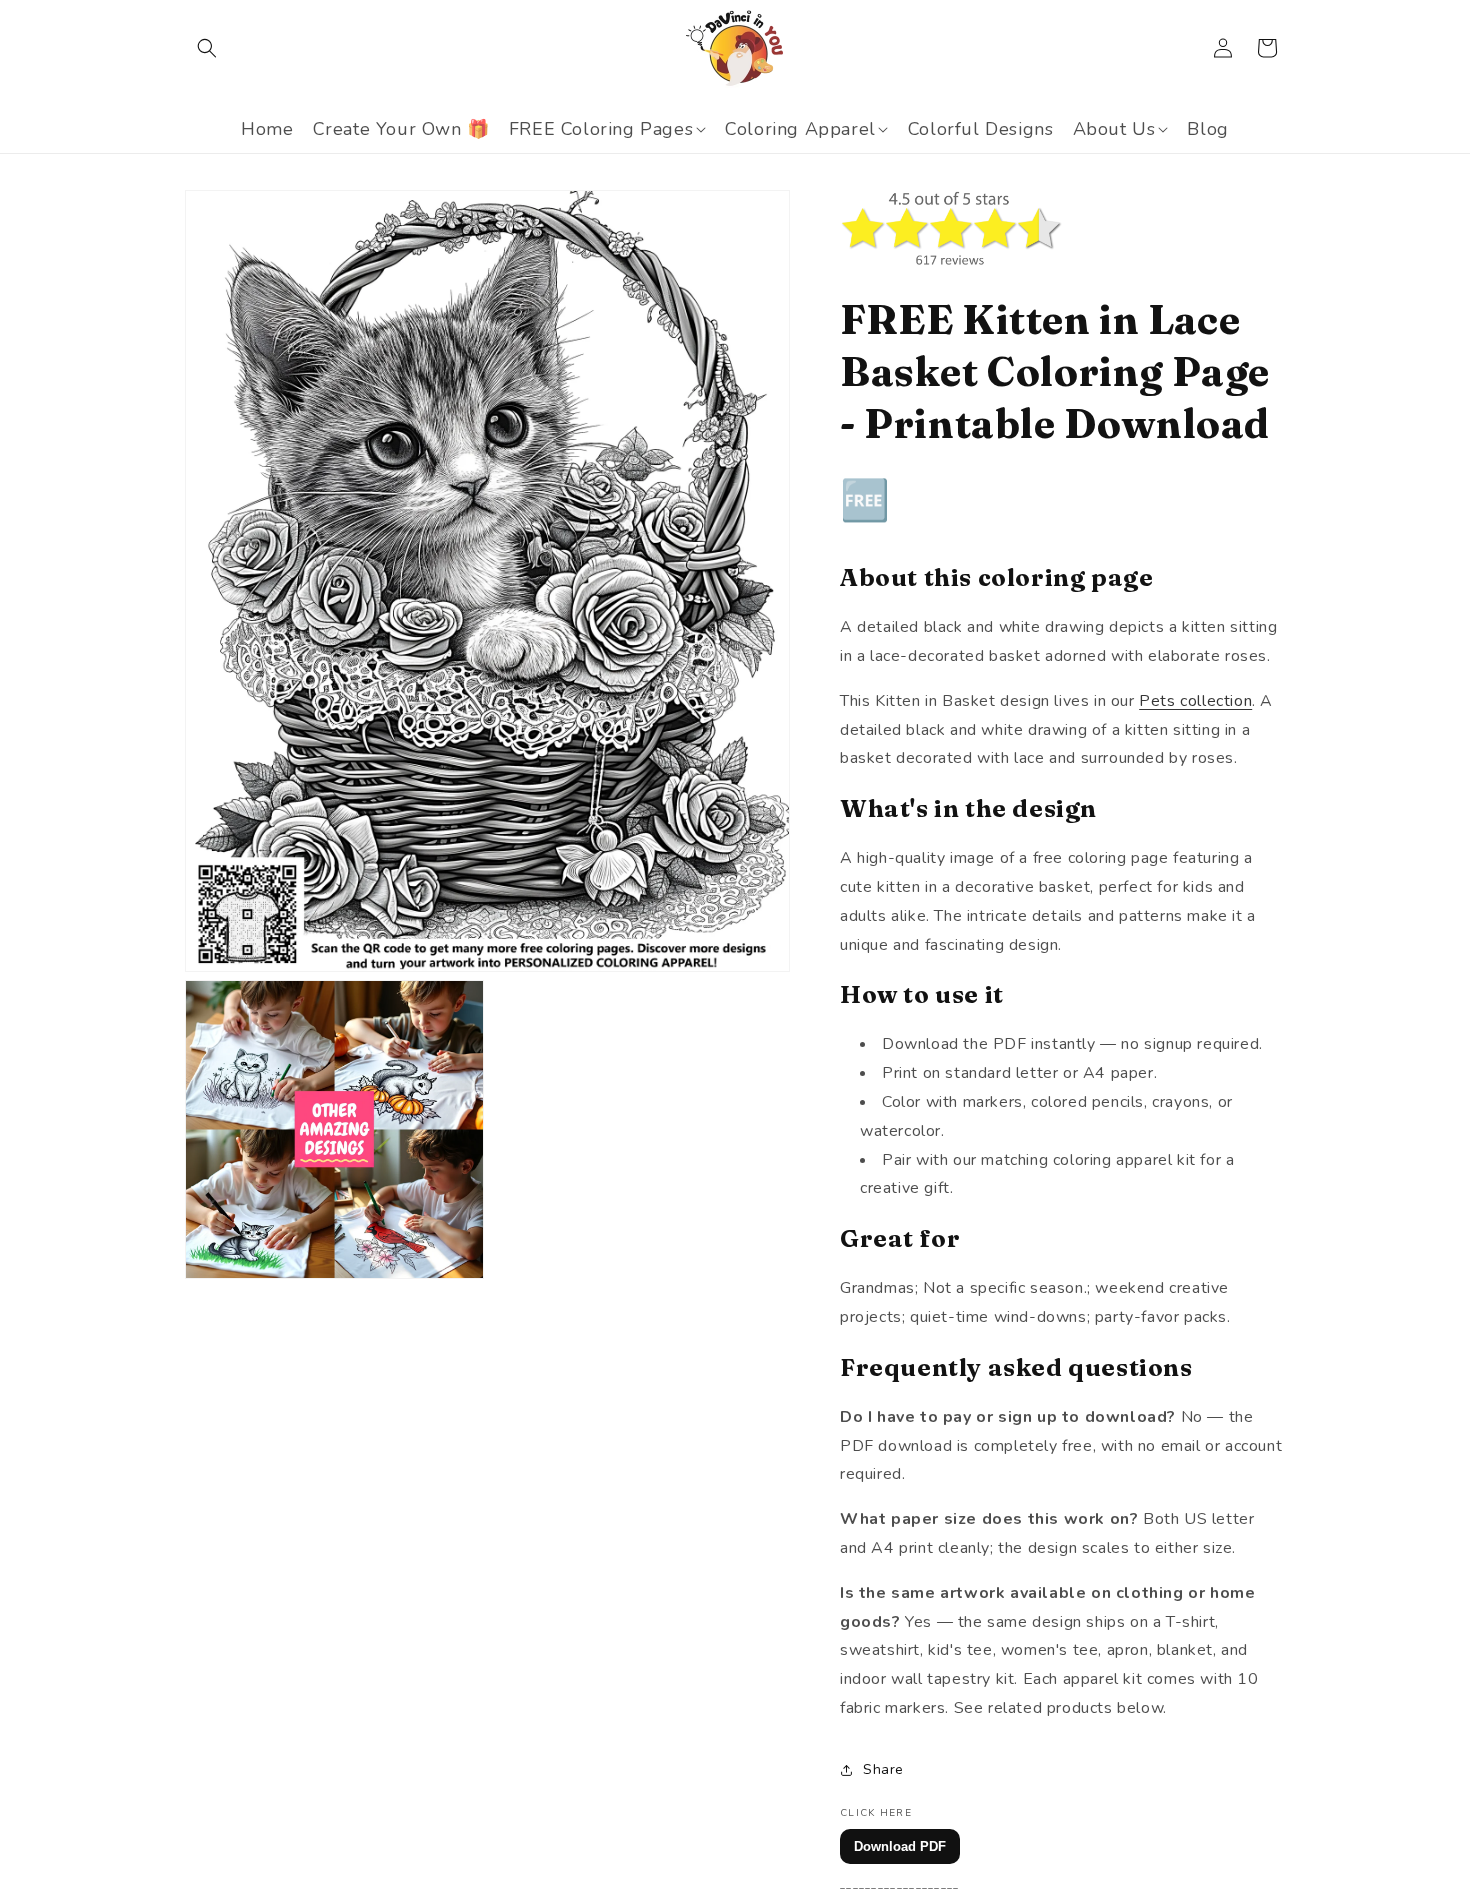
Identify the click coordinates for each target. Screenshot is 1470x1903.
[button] (207, 48)
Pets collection (1195, 701)
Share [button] (883, 1769)
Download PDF (900, 1846)
